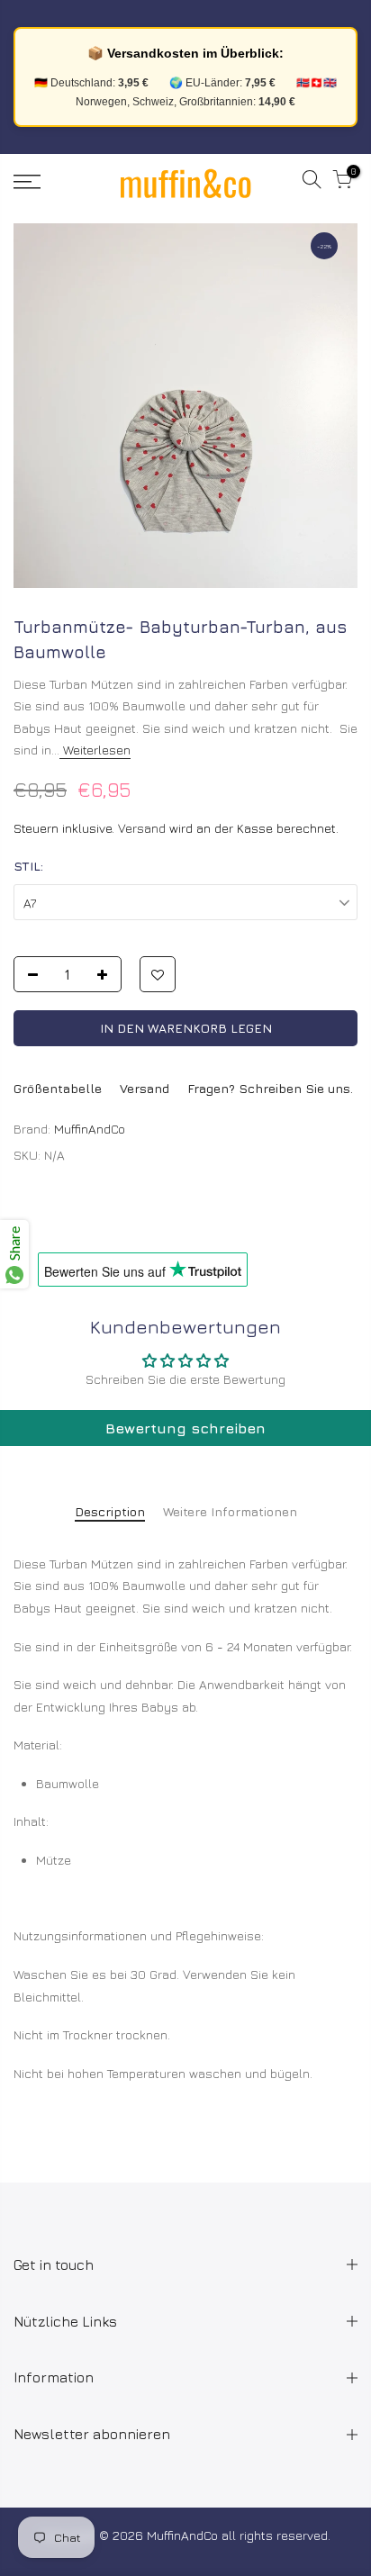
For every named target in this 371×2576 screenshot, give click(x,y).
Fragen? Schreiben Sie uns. (270, 1088)
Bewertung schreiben (185, 1428)
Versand (142, 828)
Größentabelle (58, 1088)
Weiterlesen (95, 750)
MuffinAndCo (90, 1129)
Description (110, 1512)
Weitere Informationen (230, 1512)
